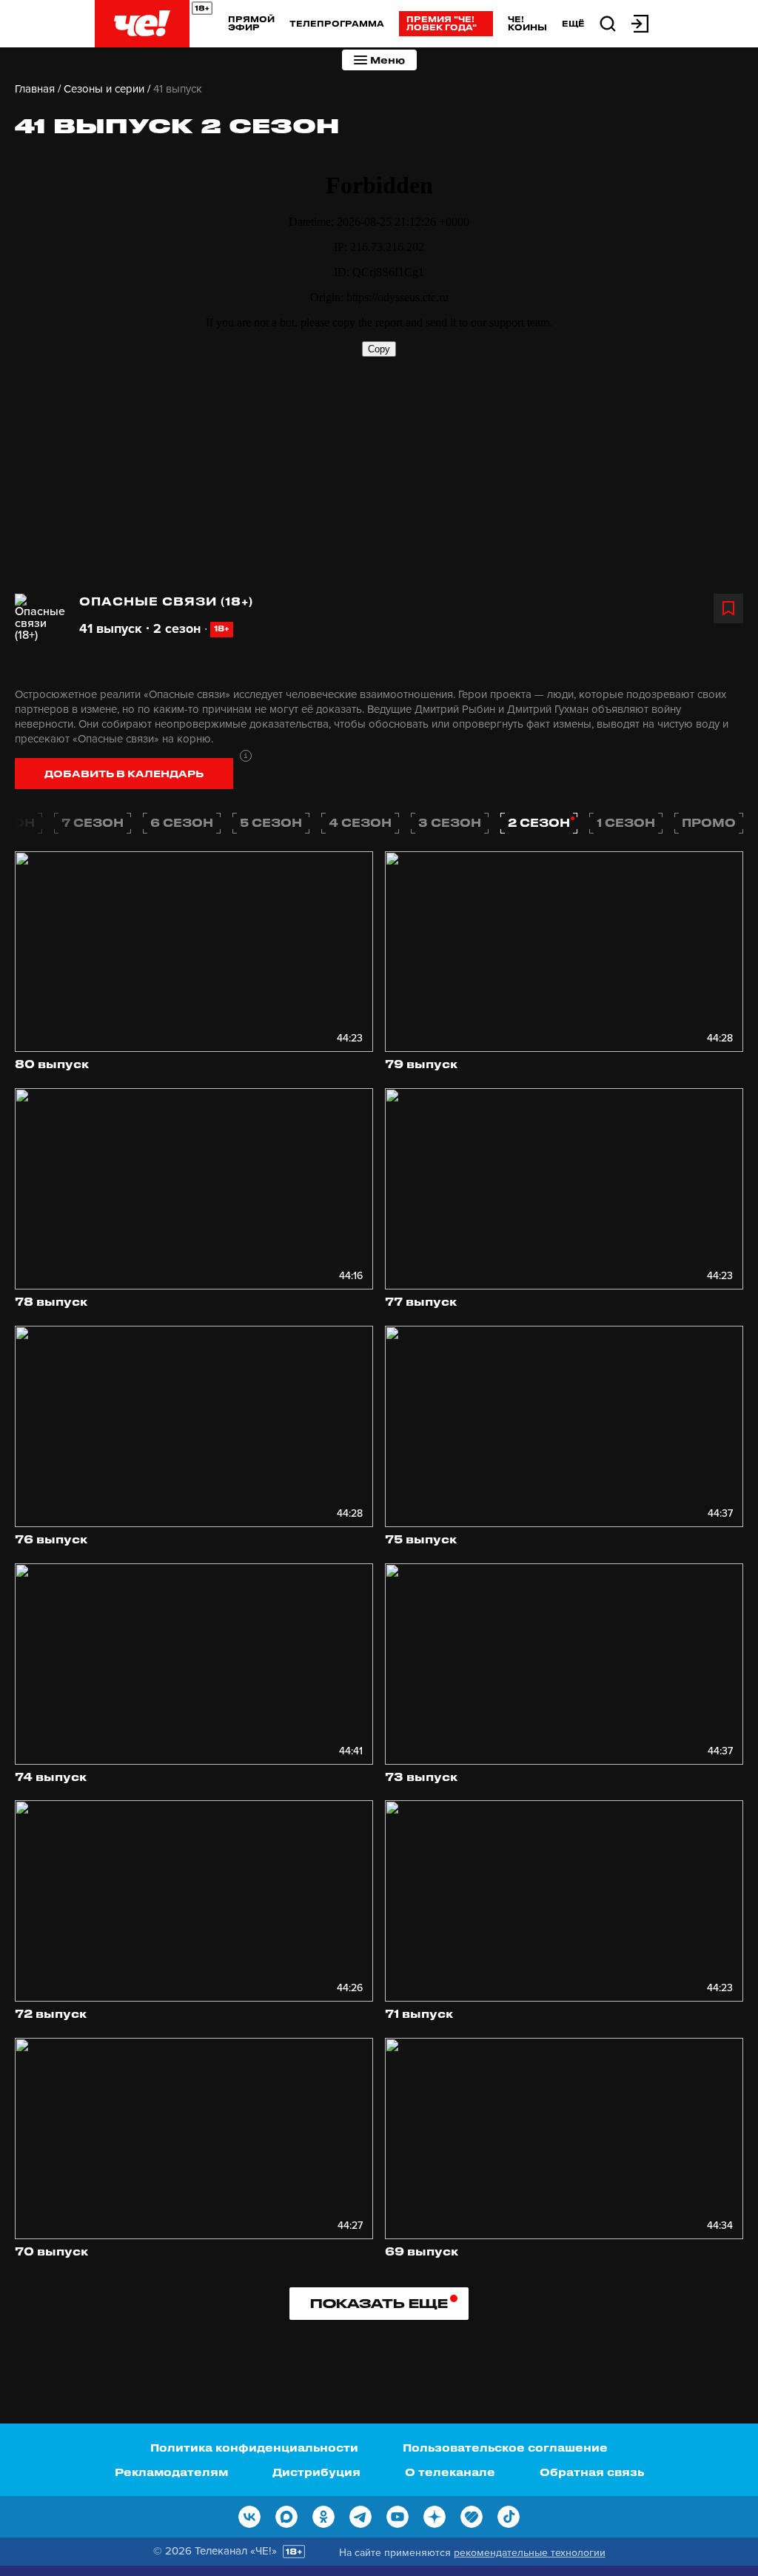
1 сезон (626, 822)
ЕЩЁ (573, 24)
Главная (35, 89)
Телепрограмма (337, 23)
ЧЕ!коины (527, 23)
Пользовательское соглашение (505, 2448)
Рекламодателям (171, 2472)
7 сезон (93, 822)
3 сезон (450, 822)
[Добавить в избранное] (728, 608)
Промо (709, 822)
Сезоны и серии (104, 89)
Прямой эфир (251, 23)
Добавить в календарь (124, 773)
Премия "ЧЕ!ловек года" (442, 23)
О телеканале (450, 2472)
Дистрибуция (316, 2472)
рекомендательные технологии (530, 2553)
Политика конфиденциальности (254, 2448)
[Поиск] (608, 23)
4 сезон (360, 822)
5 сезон (271, 822)
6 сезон (182, 822)
